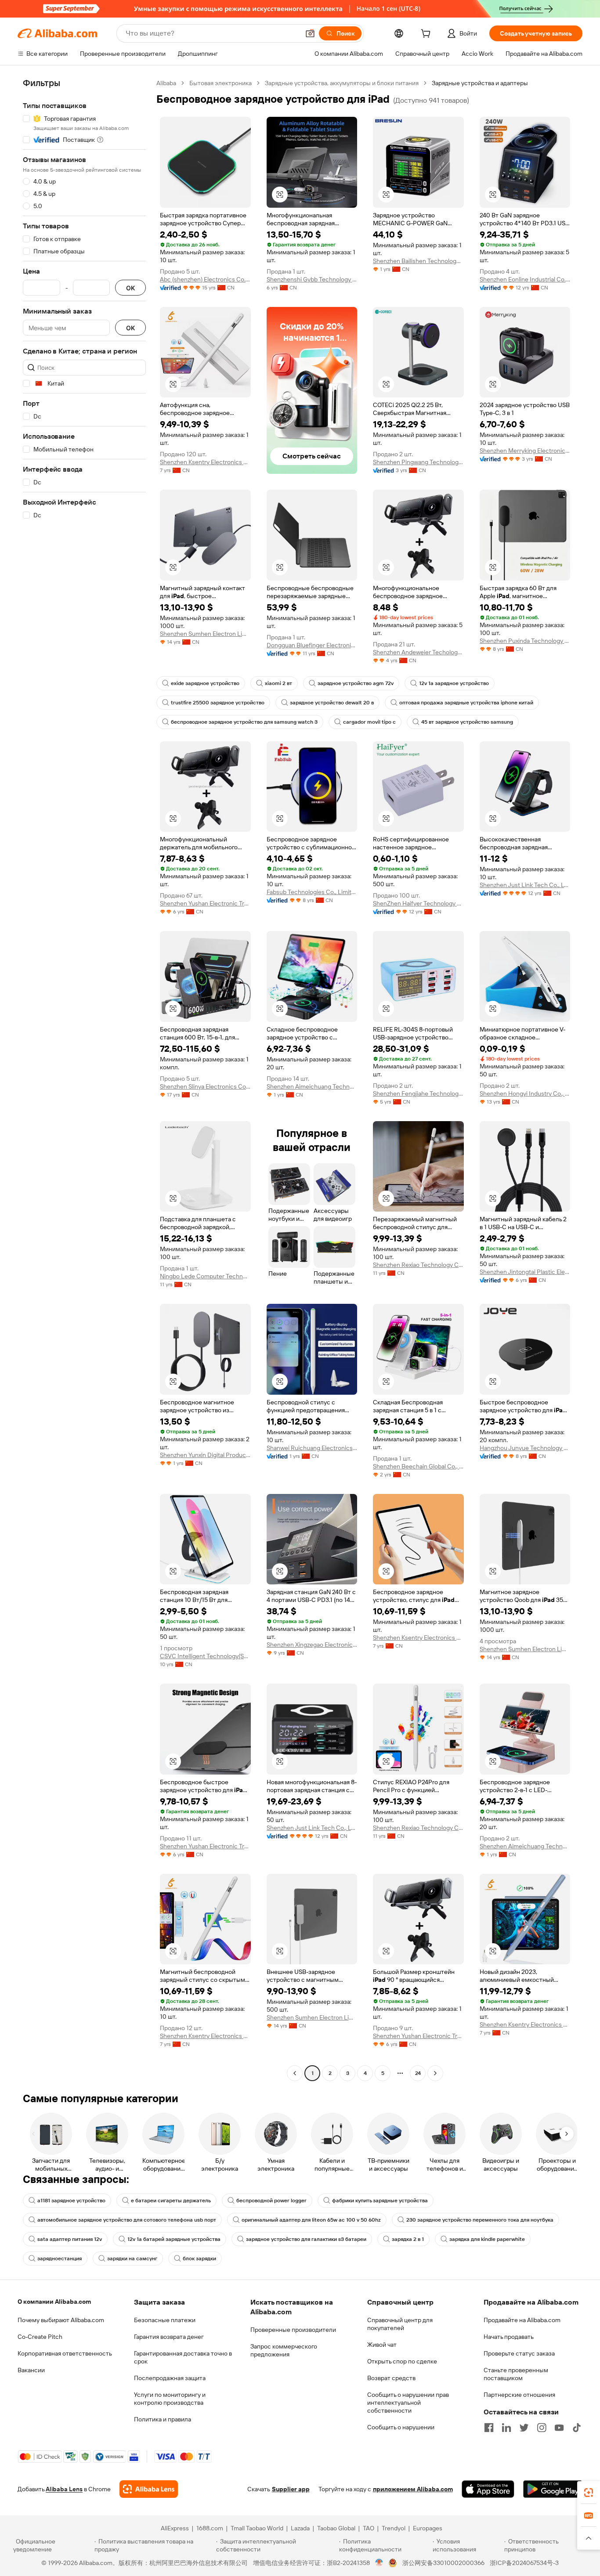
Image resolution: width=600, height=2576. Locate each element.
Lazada (300, 2528)
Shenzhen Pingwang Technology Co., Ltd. (418, 462)
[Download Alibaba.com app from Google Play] (553, 2489)
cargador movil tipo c (369, 722)
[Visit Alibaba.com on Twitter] (524, 2428)
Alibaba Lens (64, 2489)
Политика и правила (163, 2419)
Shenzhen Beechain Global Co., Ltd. (418, 1466)
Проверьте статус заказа (519, 2353)
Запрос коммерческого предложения (284, 2350)
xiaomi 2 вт (278, 683)
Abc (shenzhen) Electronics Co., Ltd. (205, 279)
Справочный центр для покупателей (400, 2324)
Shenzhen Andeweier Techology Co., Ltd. (418, 652)
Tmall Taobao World (257, 2528)
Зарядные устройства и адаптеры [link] (480, 83)
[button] (310, 33)
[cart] (427, 35)
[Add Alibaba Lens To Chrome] (149, 2489)
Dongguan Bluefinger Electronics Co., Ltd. (312, 645)
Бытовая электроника (220, 83)
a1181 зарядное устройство (71, 2201)
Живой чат (382, 2345)
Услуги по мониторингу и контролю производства (170, 2399)
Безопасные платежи (165, 2320)
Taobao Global (336, 2528)
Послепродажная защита (170, 2378)
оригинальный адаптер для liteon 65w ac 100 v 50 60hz (311, 2220)
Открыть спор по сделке (402, 2361)
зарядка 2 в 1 (408, 2239)
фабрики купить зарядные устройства (380, 2201)
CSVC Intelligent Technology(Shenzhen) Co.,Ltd (205, 1656)
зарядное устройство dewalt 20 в (332, 703)
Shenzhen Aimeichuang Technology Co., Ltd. (312, 1086)
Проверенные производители (293, 2330)
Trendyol (394, 2528)
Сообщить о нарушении (401, 2427)
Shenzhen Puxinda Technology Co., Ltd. (525, 641)
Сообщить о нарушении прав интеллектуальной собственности (408, 2403)
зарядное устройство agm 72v (356, 683)
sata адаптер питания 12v (70, 2239)
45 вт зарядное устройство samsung (467, 722)
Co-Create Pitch (40, 2337)
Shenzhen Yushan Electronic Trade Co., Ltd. (205, 903)
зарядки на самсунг (132, 2259)
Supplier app (291, 2489)
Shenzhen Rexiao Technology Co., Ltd (418, 1265)
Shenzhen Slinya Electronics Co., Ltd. (205, 1086)
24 (418, 2073)
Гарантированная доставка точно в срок (183, 2357)
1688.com (210, 2528)
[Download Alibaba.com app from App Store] (488, 2489)
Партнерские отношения (519, 2395)
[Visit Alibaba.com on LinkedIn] (506, 2428)
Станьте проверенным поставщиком (516, 2374)
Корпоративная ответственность (65, 2353)
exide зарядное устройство (205, 683)
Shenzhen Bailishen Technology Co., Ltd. (418, 261)
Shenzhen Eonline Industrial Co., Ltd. (525, 279)
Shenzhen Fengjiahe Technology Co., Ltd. (418, 1093)
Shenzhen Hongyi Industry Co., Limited (525, 1093)
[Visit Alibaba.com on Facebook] (489, 2428)
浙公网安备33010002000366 (443, 2563)
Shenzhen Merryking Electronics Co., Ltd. (525, 451)
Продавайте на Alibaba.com (522, 2320)
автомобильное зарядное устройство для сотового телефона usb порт (127, 2220)
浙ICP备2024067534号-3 (524, 2563)
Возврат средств (391, 2378)
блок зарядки (199, 2259)
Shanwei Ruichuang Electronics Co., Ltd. (312, 1448)
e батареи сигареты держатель (171, 2201)
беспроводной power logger (271, 2201)
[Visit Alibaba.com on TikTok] (577, 2428)
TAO (369, 2528)
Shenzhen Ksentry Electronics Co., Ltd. (205, 462)
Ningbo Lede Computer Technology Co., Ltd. (205, 1276)
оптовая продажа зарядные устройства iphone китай (466, 703)
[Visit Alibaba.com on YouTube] (559, 2428)
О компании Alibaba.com (54, 2302)
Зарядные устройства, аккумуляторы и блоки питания (342, 83)
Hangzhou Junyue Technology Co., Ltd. (525, 1448)
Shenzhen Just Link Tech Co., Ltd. (525, 885)
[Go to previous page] (295, 2073)
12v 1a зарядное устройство (454, 683)
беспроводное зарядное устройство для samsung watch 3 (244, 722)
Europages (428, 2528)
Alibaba (166, 83)
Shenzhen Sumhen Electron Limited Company (205, 634)
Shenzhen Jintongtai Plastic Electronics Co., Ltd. (525, 1272)
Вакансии (31, 2370)
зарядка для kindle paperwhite (487, 2239)
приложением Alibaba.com (413, 2489)
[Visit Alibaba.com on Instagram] (542, 2428)
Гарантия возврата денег (169, 2337)
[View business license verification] (379, 2563)
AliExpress (175, 2528)
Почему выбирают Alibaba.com (61, 2320)
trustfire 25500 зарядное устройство (218, 703)
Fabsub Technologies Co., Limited (312, 892)
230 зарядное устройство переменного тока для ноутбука (480, 2220)
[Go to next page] (435, 2073)
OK (130, 288)
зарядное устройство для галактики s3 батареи (306, 2239)
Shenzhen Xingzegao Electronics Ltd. (312, 1645)
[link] (589, 2493)
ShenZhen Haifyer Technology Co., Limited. (418, 903)
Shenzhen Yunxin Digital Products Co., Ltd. (205, 1455)
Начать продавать (509, 2337)
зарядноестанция (60, 2259)
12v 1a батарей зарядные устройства (174, 2239)
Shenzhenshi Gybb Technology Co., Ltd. (312, 279)
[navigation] (84, 1079)
